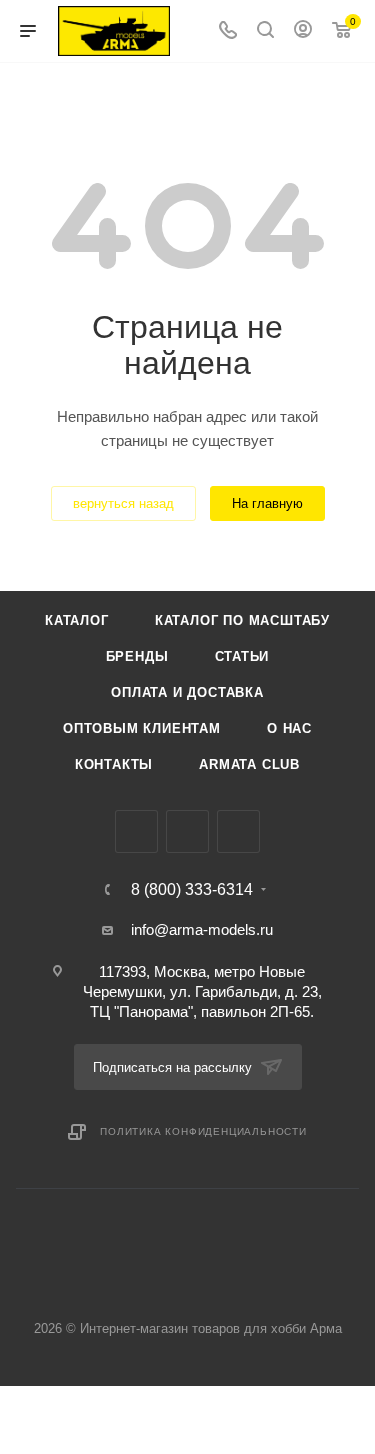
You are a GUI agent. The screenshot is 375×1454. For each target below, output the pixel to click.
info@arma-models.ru (202, 929)
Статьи (242, 656)
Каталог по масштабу (242, 620)
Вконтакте (136, 831)
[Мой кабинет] (303, 31)
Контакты (114, 764)
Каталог (77, 620)
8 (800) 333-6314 (192, 890)
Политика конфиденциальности (203, 1131)
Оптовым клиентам (142, 728)
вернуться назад (123, 503)
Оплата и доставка (187, 692)
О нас (289, 728)
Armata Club (249, 764)
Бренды (137, 656)
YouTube (238, 831)
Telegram (187, 831)
